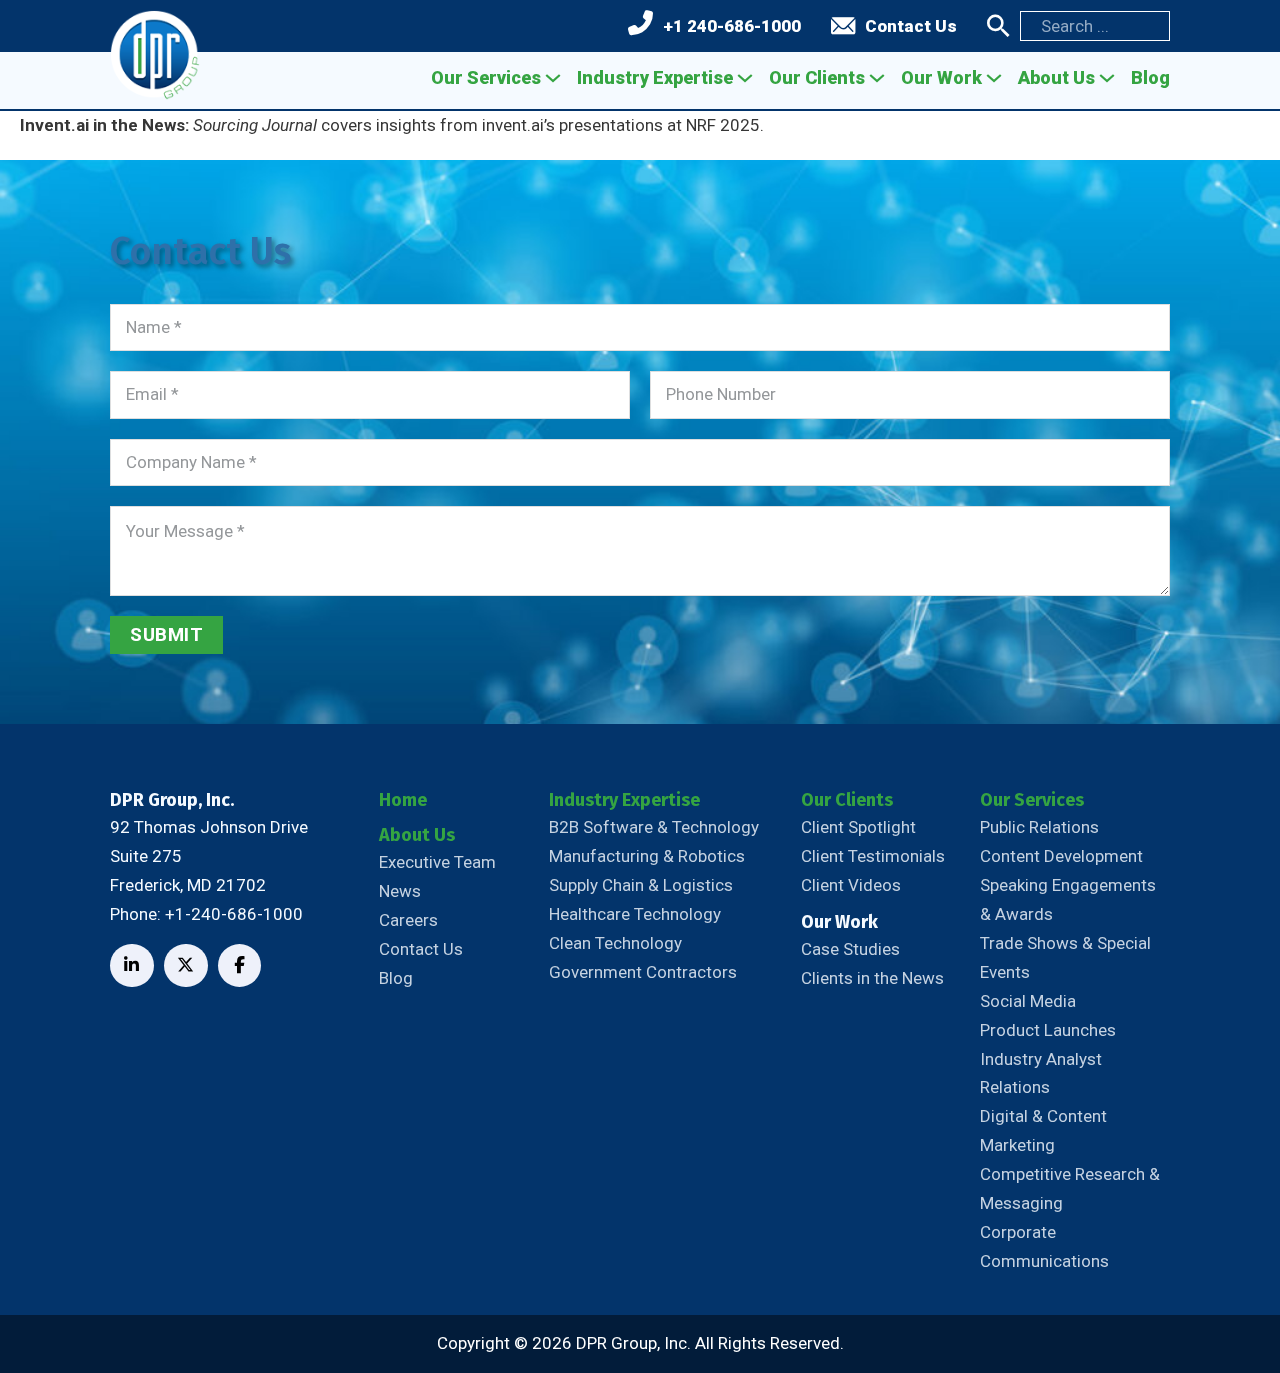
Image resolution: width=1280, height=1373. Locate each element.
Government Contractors (643, 972)
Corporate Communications (1044, 1246)
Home (403, 800)
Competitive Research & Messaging (1070, 1188)
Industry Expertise (655, 77)
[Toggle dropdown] (553, 78)
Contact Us (911, 26)
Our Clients (817, 77)
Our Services (486, 77)
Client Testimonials (873, 856)
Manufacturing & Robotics (647, 856)
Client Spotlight (858, 827)
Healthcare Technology (635, 914)
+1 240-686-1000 (732, 26)
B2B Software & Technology (654, 827)
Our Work (941, 77)
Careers (408, 920)
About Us (1056, 77)
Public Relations (1039, 827)
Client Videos (851, 885)
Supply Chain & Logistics (641, 885)
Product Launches (1048, 1030)
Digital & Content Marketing (1043, 1130)
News (400, 891)
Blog (1150, 77)
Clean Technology (615, 943)
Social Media (1028, 1001)
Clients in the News (872, 978)
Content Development (1061, 856)
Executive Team (437, 862)
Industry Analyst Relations (1041, 1073)
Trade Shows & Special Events (1065, 957)
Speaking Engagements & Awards (1068, 899)
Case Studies (850, 949)
